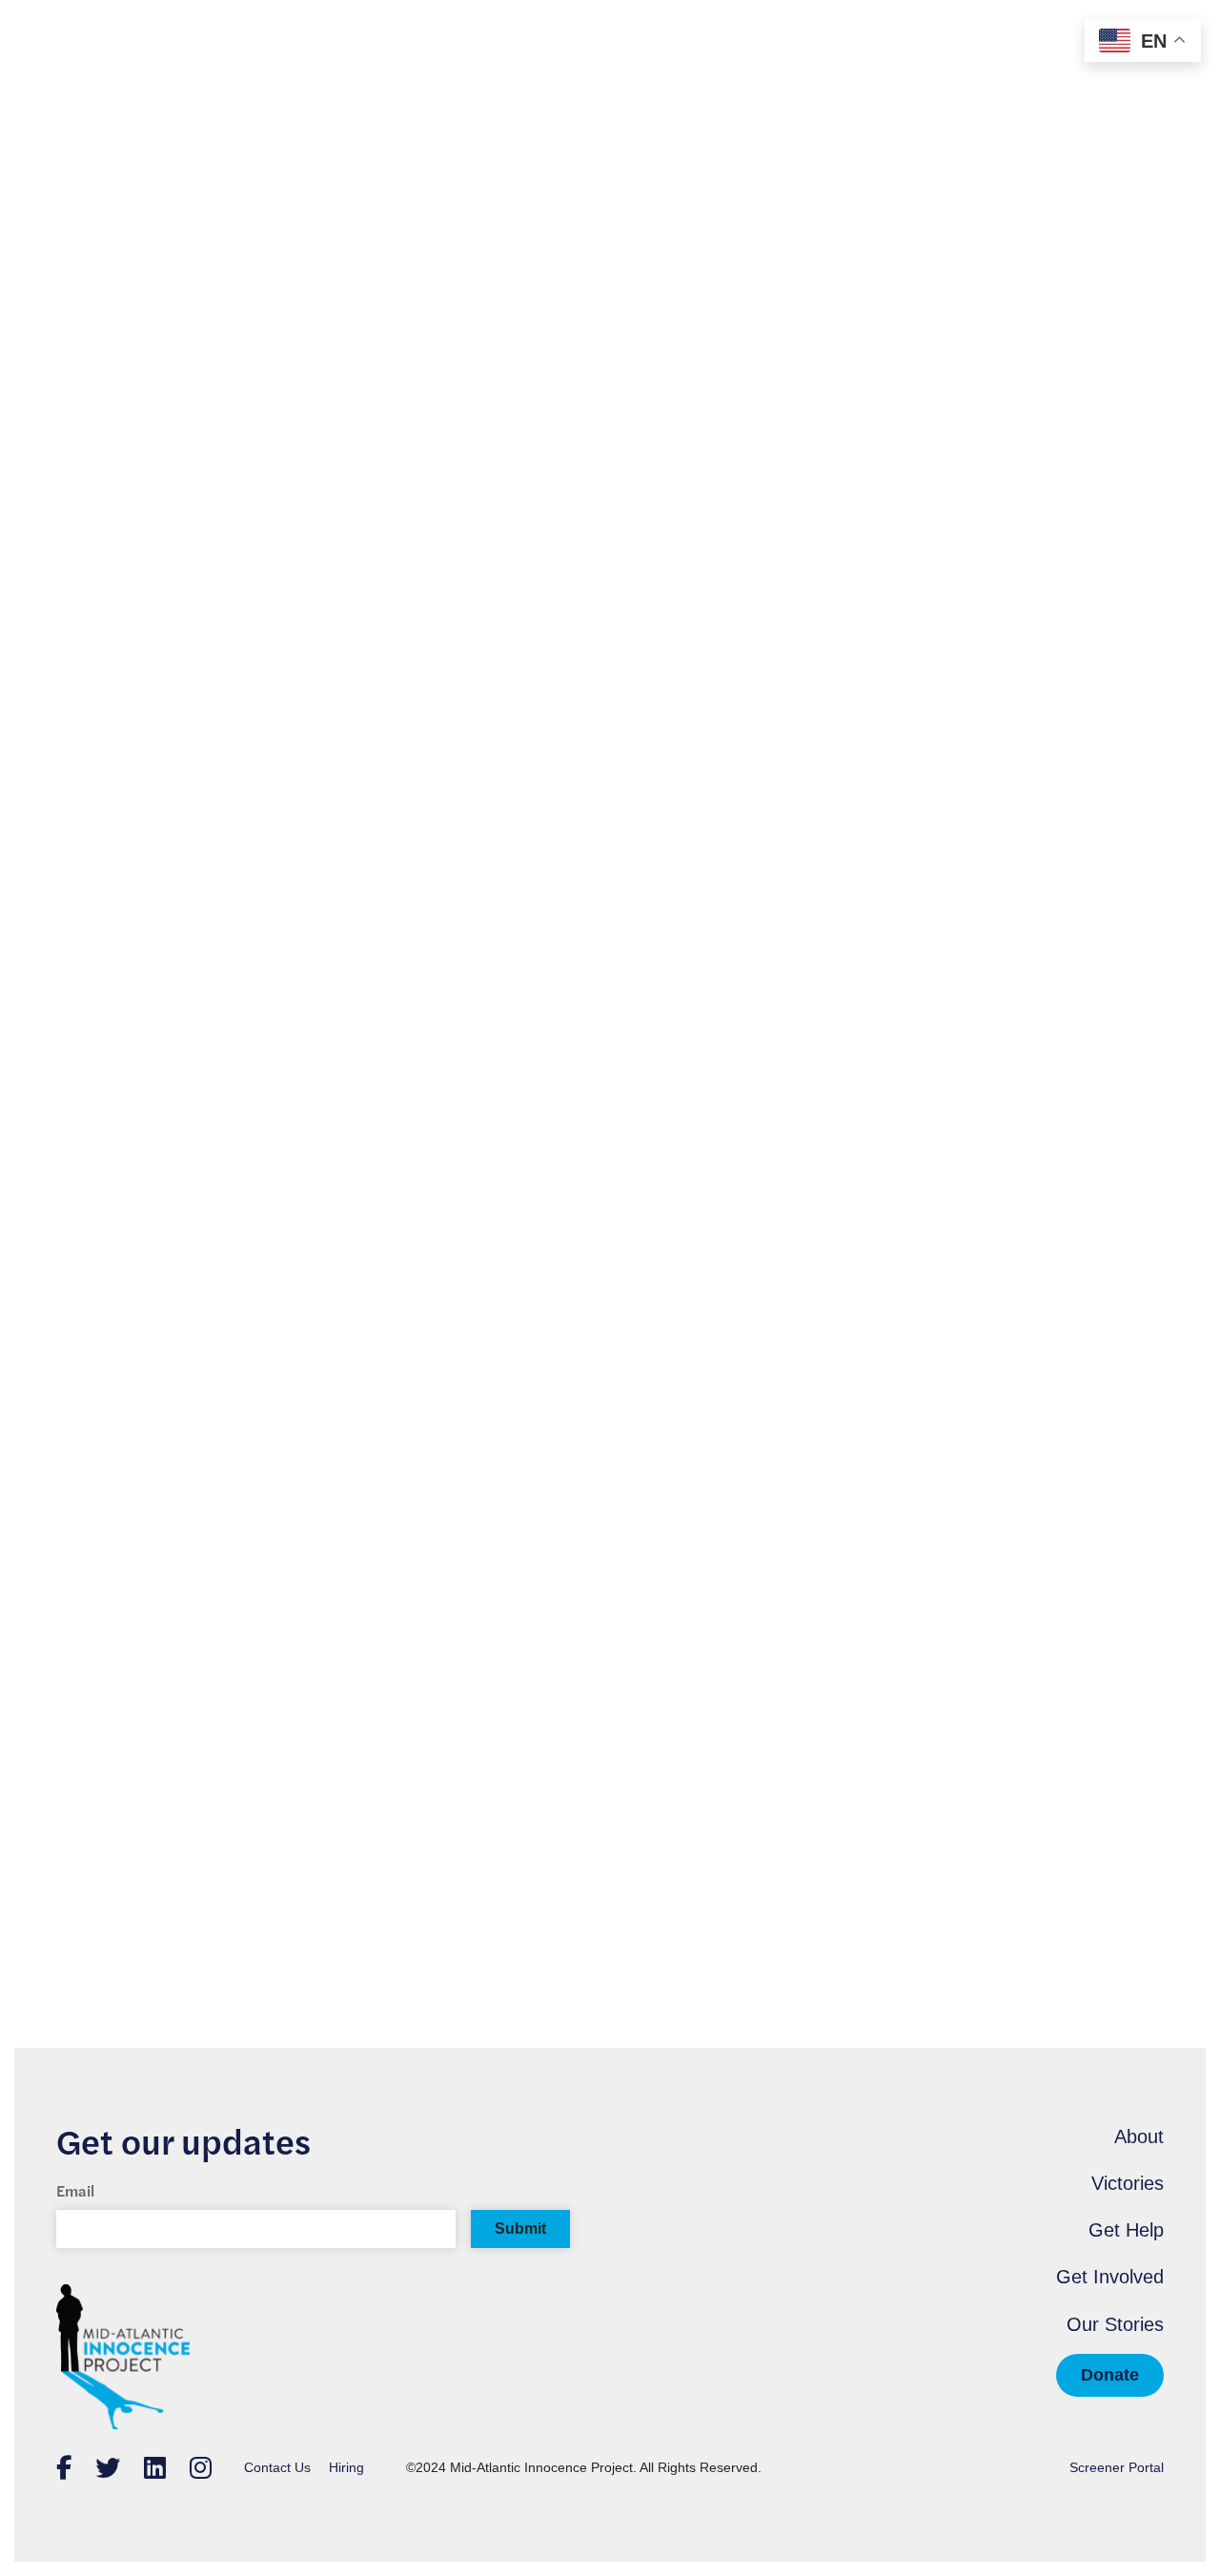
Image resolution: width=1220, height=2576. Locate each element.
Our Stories (1115, 2324)
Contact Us (277, 2467)
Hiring (346, 2467)
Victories (1128, 2183)
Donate (1110, 2375)
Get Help (1126, 2230)
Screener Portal (1117, 2467)
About (1139, 2136)
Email (75, 2190)
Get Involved (1110, 2277)
